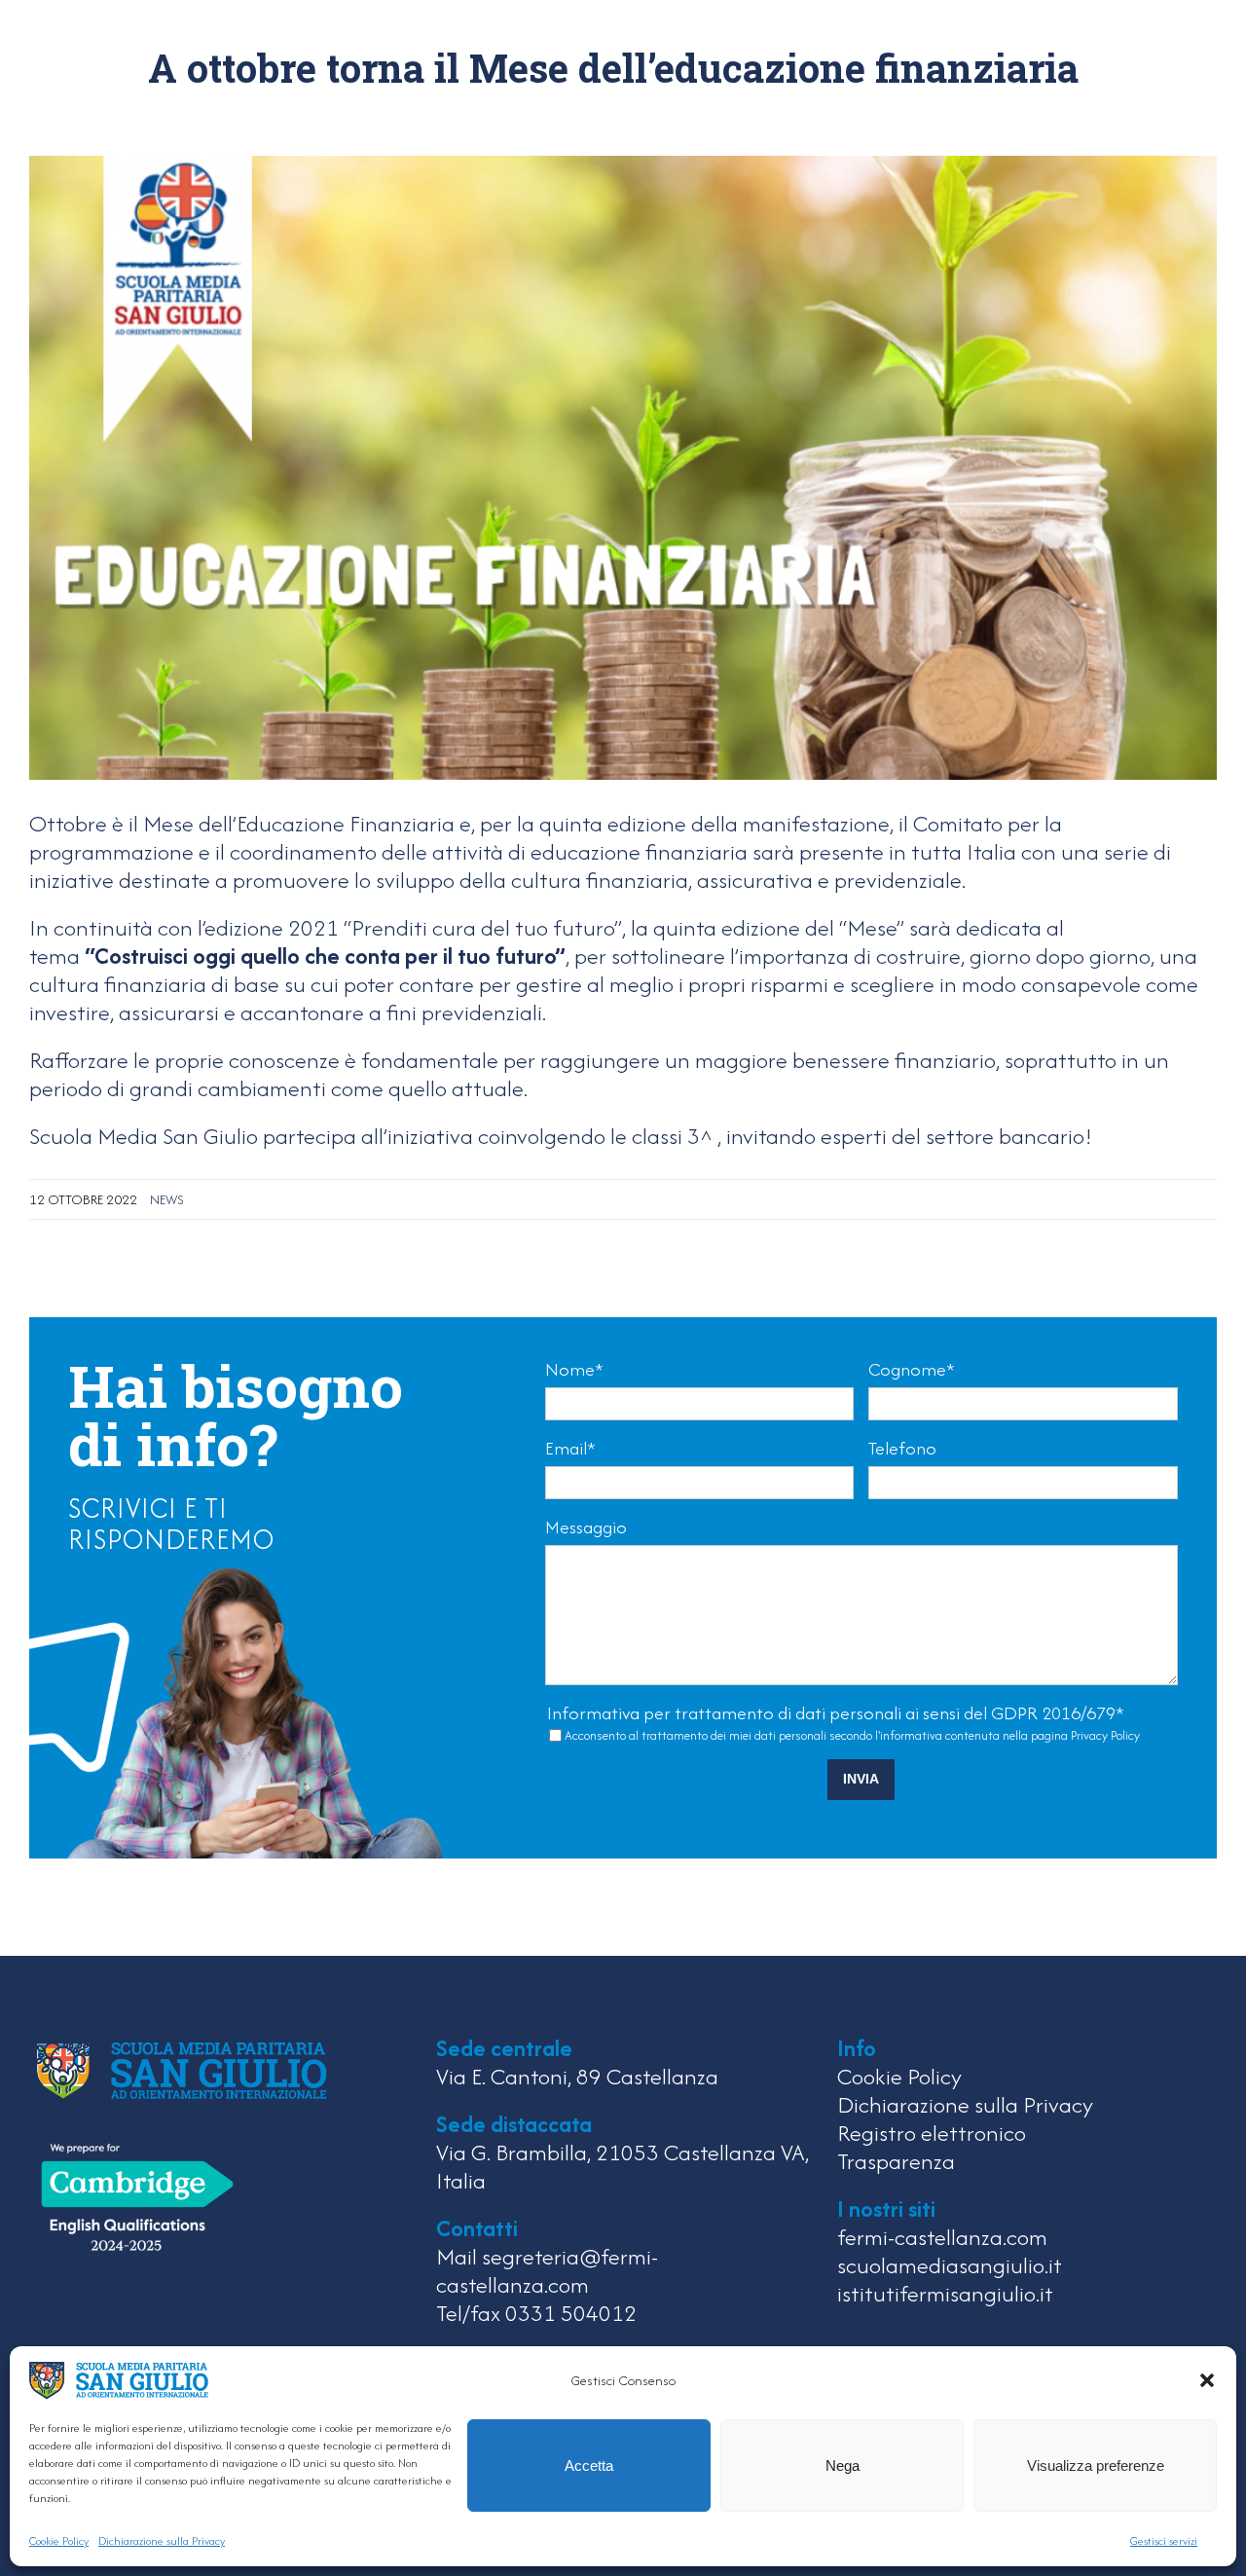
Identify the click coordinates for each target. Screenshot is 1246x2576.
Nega (843, 2466)
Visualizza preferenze (1096, 2466)
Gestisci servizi (1164, 2541)
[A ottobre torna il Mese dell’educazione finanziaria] (623, 466)
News (167, 1199)
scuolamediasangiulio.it (950, 2265)
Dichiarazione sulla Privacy (162, 2541)
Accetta (589, 2466)
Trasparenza (896, 2161)
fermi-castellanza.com (942, 2237)
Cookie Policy (59, 2541)
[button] (1207, 2380)
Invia (861, 1779)
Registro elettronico (932, 2133)
